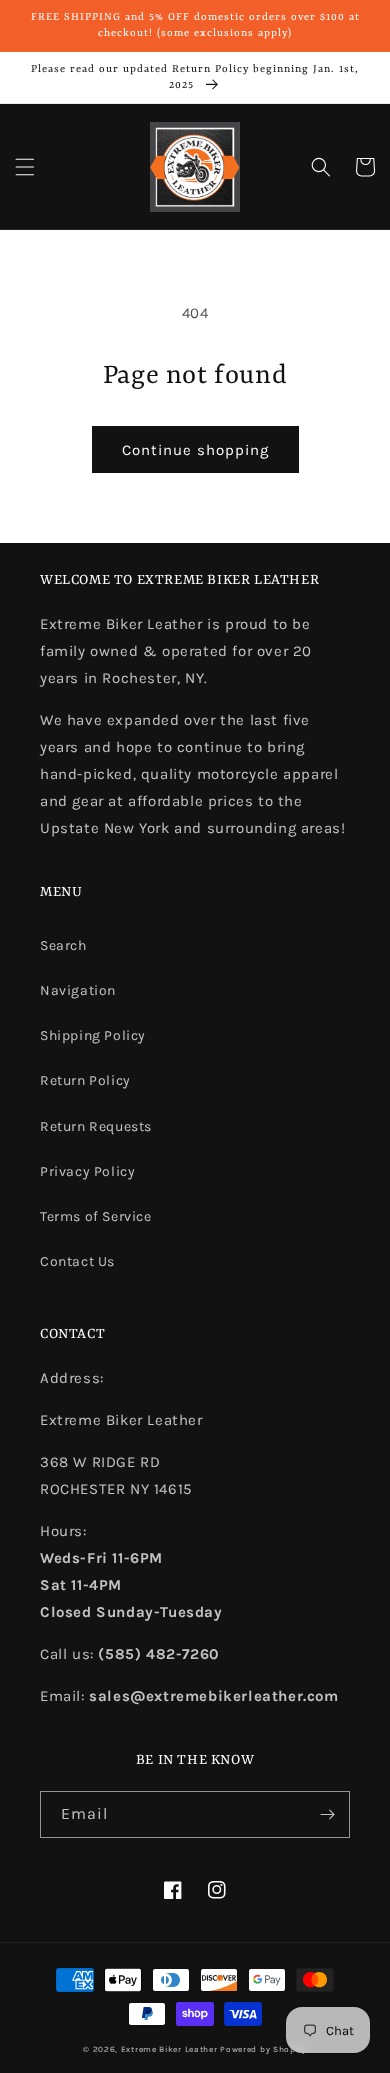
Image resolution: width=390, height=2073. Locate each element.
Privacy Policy (87, 1171)
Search (63, 945)
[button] (25, 167)
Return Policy (85, 1080)
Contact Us (77, 1261)
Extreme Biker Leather (169, 2049)
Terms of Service (96, 1216)
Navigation (78, 990)
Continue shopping (195, 450)
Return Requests (96, 1126)
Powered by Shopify (263, 2049)
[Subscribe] (327, 1814)
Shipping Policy (93, 1035)
